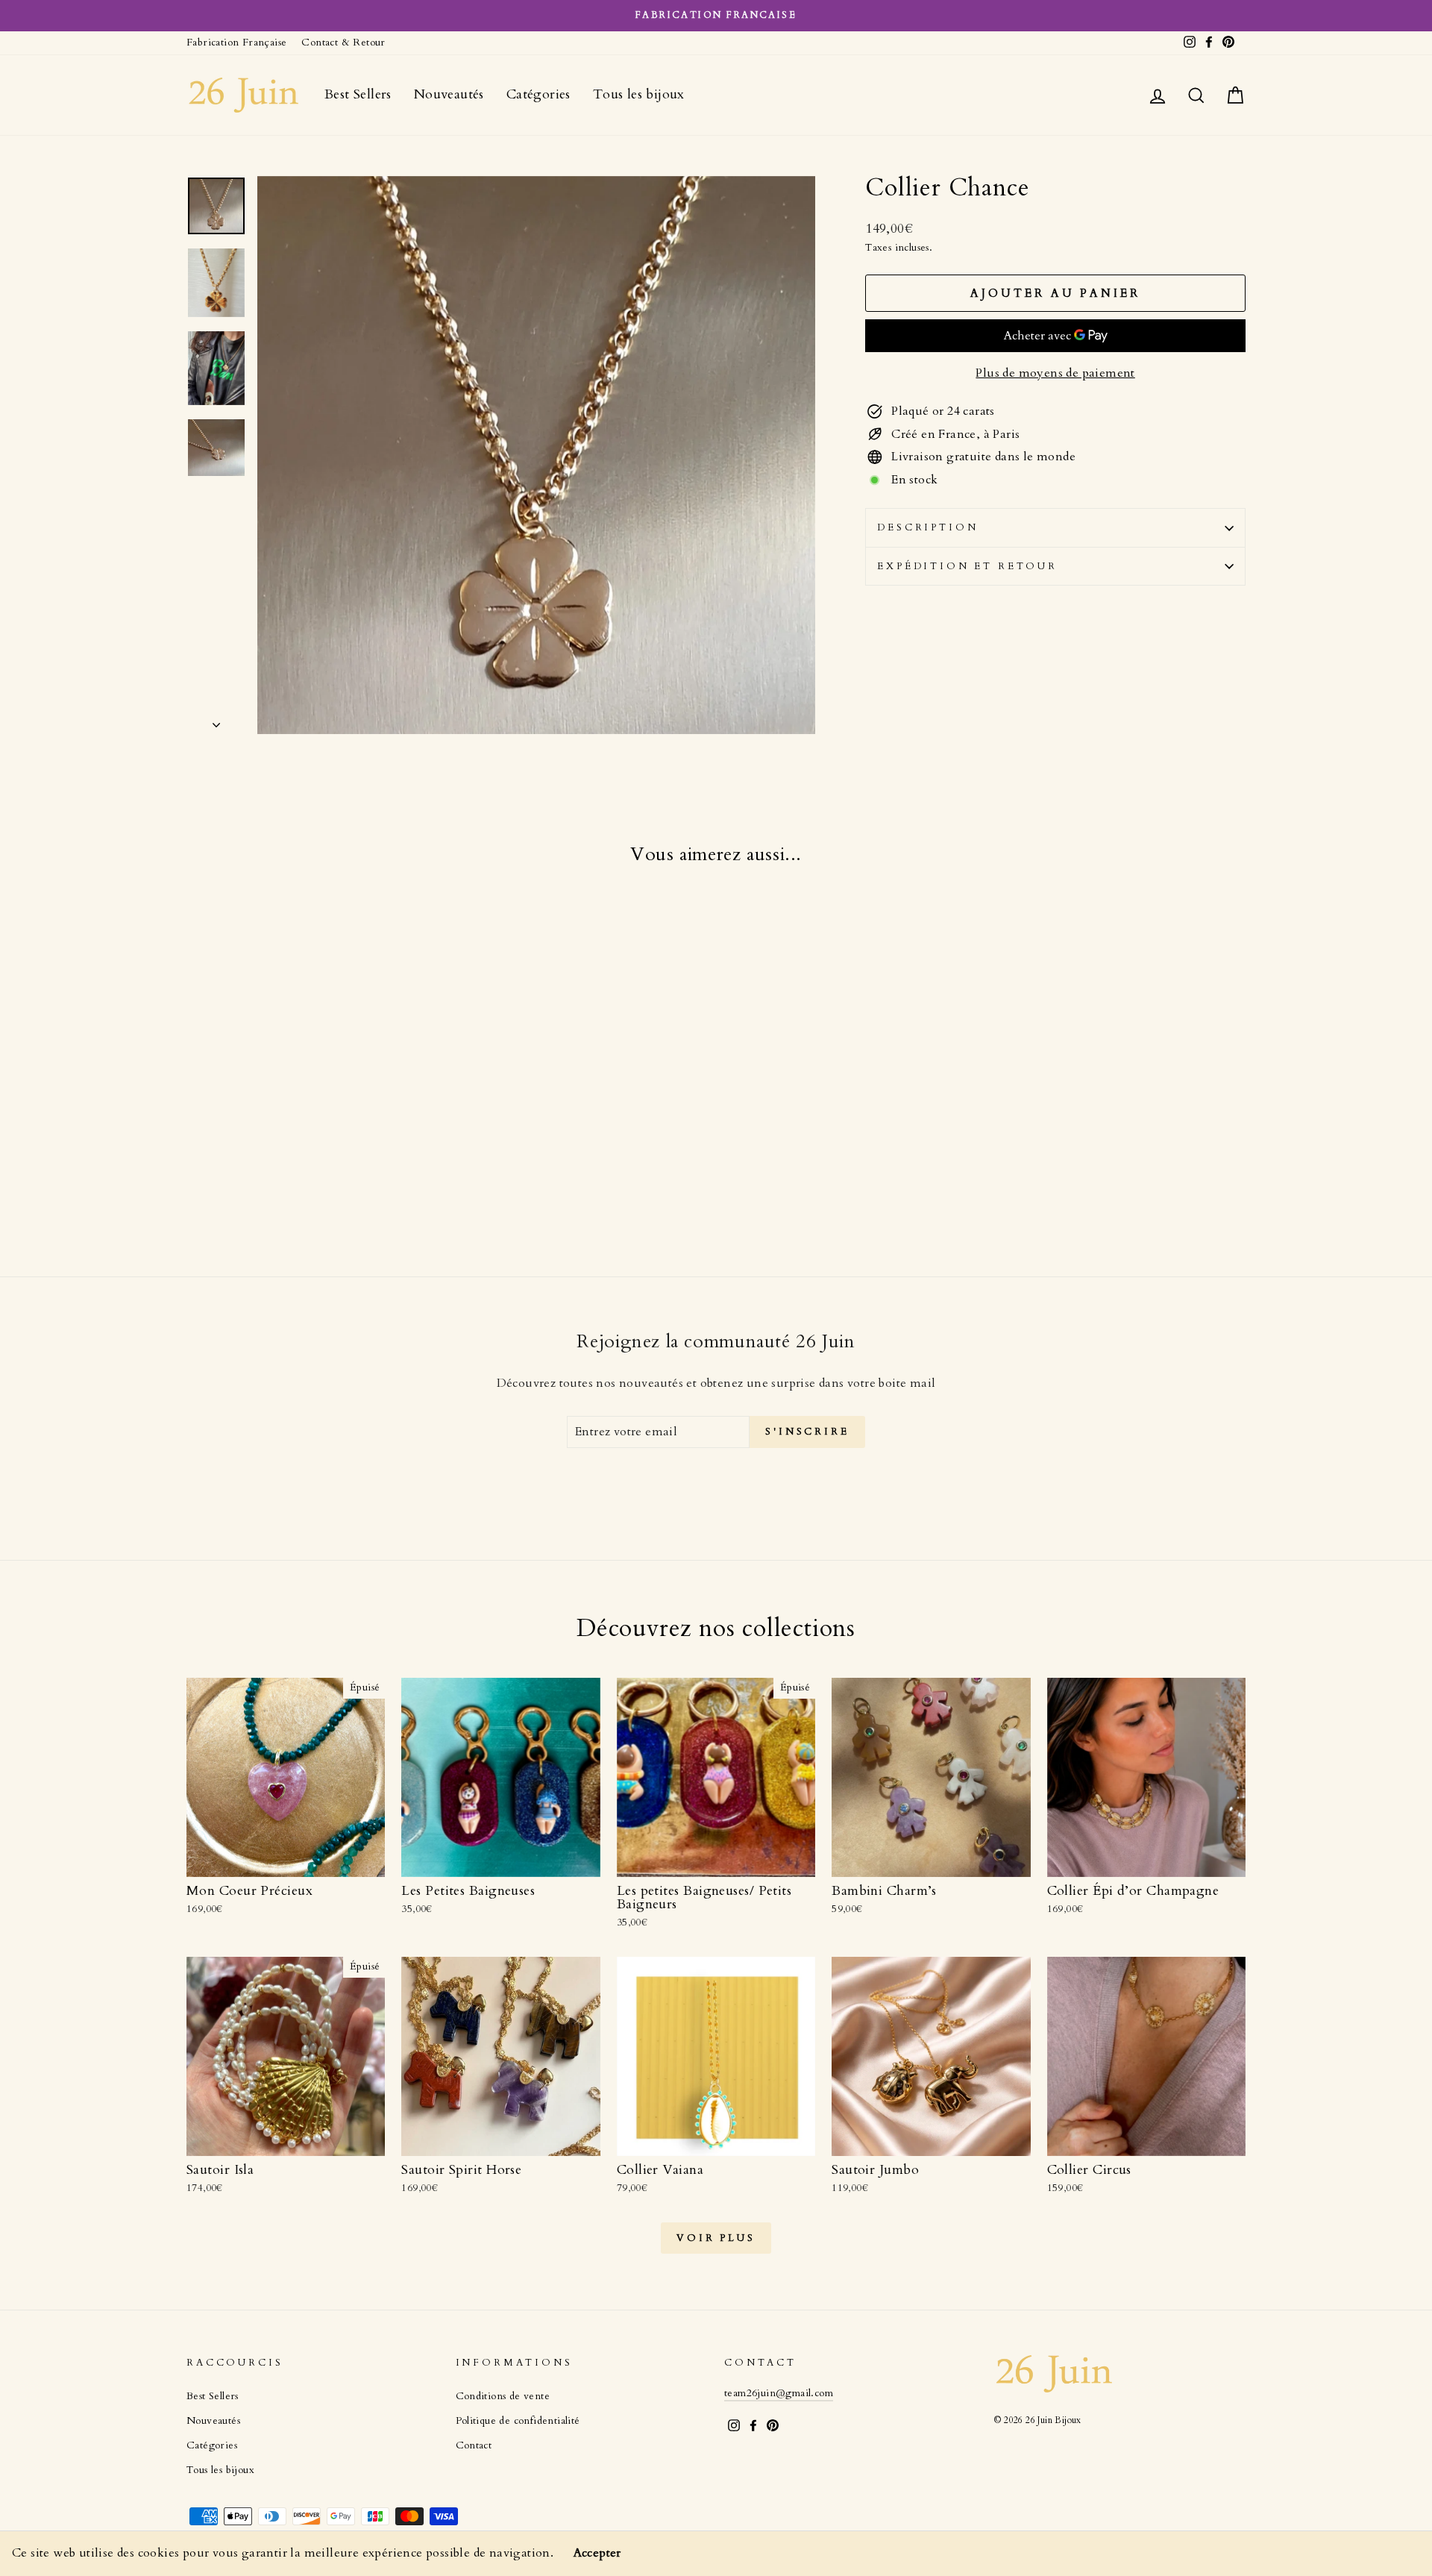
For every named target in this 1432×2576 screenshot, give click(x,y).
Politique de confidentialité (518, 2421)
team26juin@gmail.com (779, 2393)
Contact (474, 2445)
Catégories (538, 94)
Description (927, 527)
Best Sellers (358, 94)
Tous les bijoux (639, 94)
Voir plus (716, 2238)
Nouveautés (449, 94)
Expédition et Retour (967, 566)
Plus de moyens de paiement (1055, 373)
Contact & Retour (343, 43)
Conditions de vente (503, 2396)
